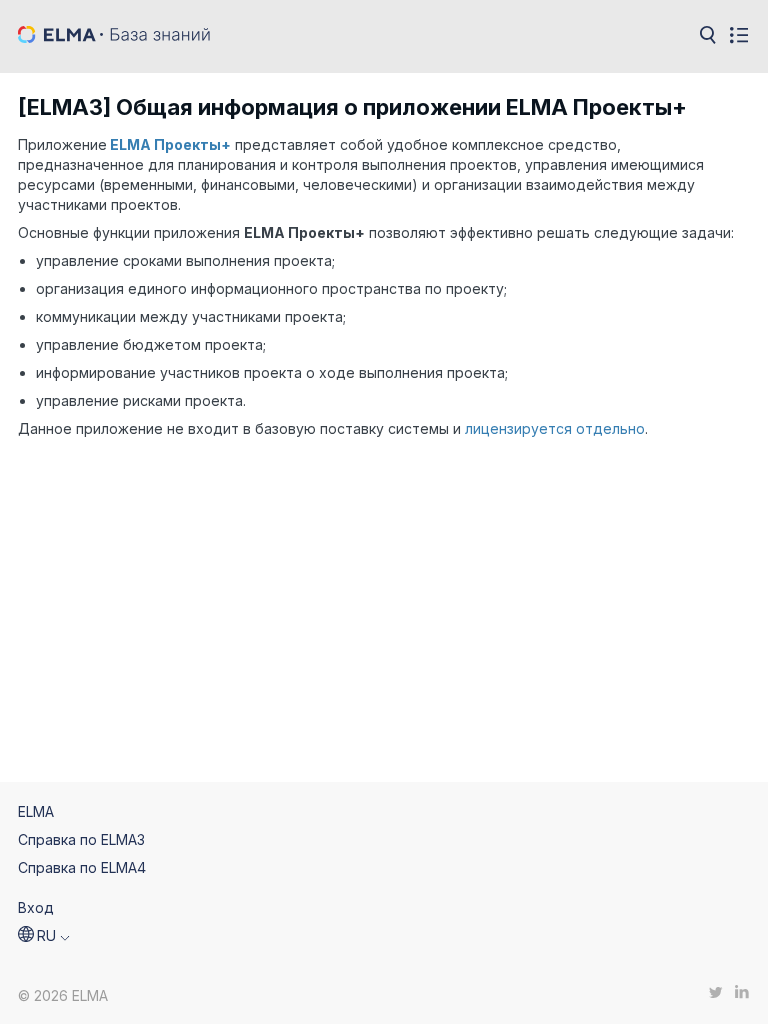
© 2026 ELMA (63, 995)
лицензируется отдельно (555, 428)
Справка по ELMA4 (82, 867)
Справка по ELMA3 (81, 839)
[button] (44, 936)
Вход (36, 907)
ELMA (36, 811)
